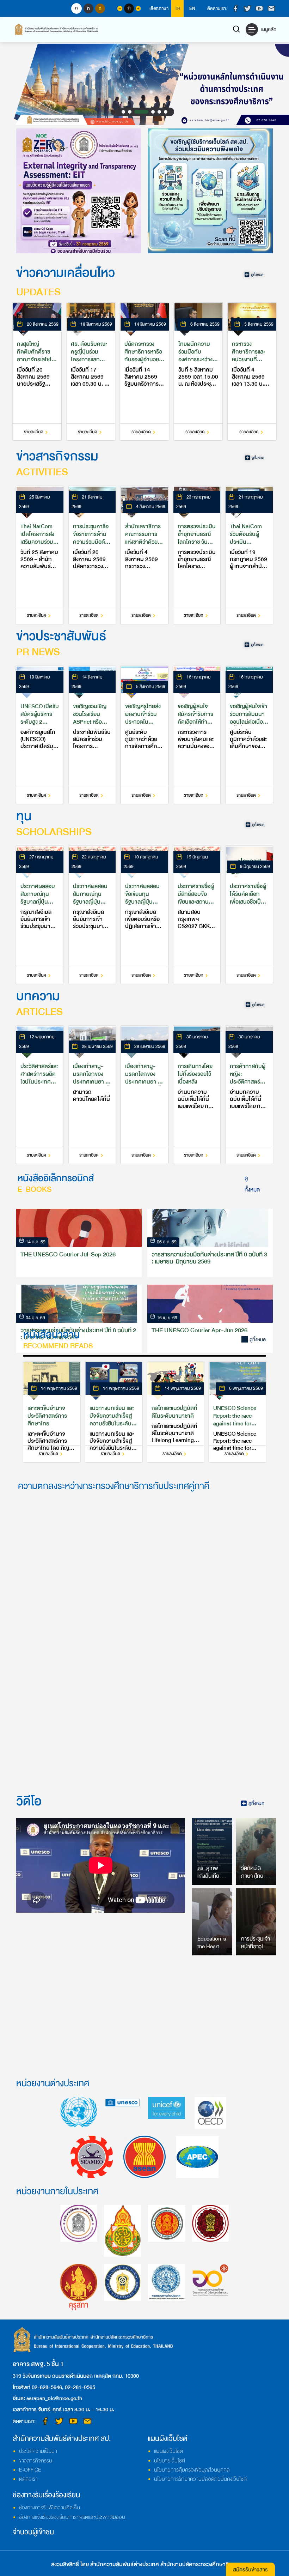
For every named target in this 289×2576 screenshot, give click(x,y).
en (192, 8)
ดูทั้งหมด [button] (252, 1184)
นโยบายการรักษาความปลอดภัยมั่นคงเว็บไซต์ (200, 2479)
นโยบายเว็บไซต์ (170, 2461)
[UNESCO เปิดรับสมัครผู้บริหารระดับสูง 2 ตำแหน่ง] (40, 735)
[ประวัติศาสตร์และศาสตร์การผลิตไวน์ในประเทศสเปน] (40, 1095)
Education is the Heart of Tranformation (214, 1947)
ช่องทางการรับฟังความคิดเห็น (50, 2508)
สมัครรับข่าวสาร (250, 2570)
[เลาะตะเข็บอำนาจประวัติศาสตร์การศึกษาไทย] (52, 1412)
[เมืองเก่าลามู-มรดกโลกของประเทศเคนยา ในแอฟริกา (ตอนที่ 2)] (92, 1095)
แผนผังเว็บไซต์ (168, 2451)
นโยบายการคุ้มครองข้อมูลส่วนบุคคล (192, 2470)
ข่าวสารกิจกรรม (36, 2461)
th (178, 8)
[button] (123, 112)
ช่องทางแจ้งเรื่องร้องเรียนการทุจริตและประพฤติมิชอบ (72, 2517)
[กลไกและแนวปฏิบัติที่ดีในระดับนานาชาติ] (176, 1412)
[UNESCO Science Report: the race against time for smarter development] (237, 1412)
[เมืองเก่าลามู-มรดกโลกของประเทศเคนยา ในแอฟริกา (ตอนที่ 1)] (144, 1095)
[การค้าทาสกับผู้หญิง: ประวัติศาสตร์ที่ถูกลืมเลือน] (249, 1095)
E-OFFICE (30, 2470)
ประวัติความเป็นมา (38, 2451)
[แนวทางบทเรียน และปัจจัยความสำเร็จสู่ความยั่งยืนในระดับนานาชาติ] (114, 1412)
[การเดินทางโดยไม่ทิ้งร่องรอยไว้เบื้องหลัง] (197, 1095)
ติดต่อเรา (28, 2479)
